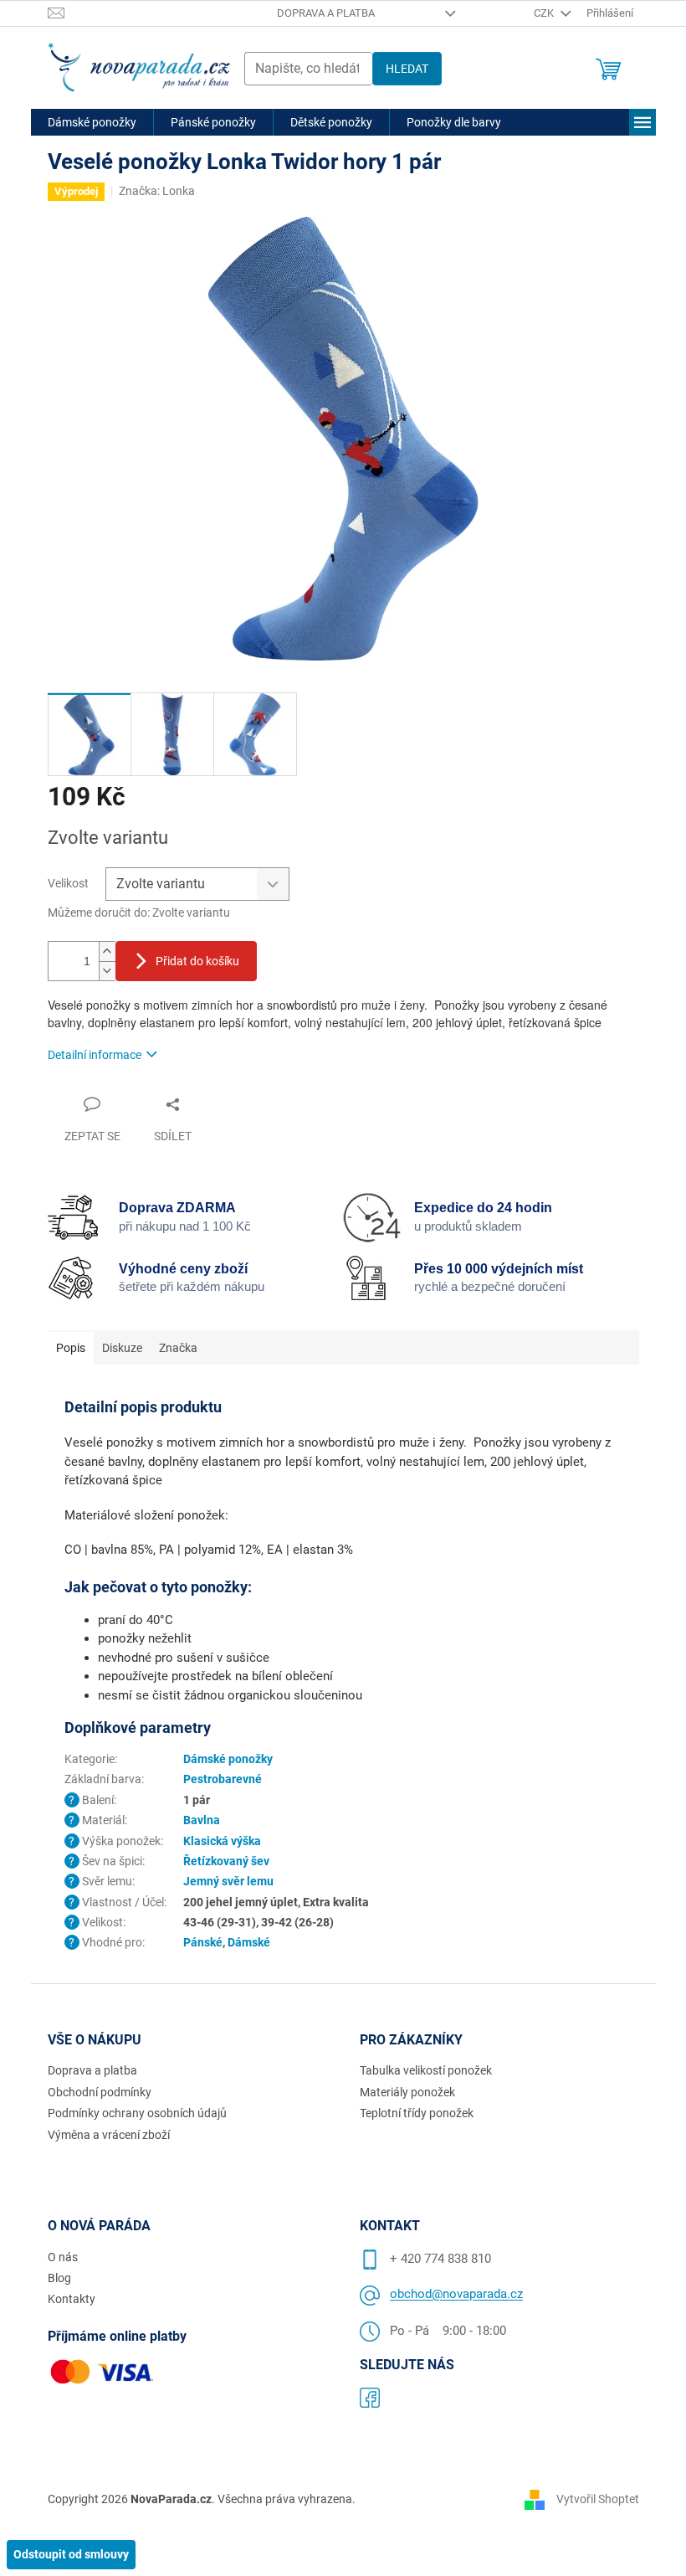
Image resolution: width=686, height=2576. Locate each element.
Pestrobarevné (223, 1779)
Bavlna (202, 1820)
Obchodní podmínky (100, 2092)
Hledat (407, 69)
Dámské (249, 1942)
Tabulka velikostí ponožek (426, 2070)
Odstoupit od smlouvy (71, 2554)
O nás (63, 2257)
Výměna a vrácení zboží (109, 2135)
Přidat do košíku (197, 961)
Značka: (157, 191)
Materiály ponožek (407, 2092)
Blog (59, 2278)
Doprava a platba (326, 13)
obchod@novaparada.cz (456, 2294)
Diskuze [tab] (122, 1348)
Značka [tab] (178, 1348)
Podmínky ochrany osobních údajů (137, 2113)
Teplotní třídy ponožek (417, 2113)
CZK (545, 13)
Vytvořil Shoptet (598, 2498)
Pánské (203, 1942)
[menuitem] (92, 122)
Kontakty (72, 2299)
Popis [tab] (71, 1348)
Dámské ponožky (228, 1759)
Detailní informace (95, 1055)
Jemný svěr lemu (228, 1881)
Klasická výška (222, 1841)
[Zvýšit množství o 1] (107, 951)
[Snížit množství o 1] (107, 971)
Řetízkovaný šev (226, 1861)
